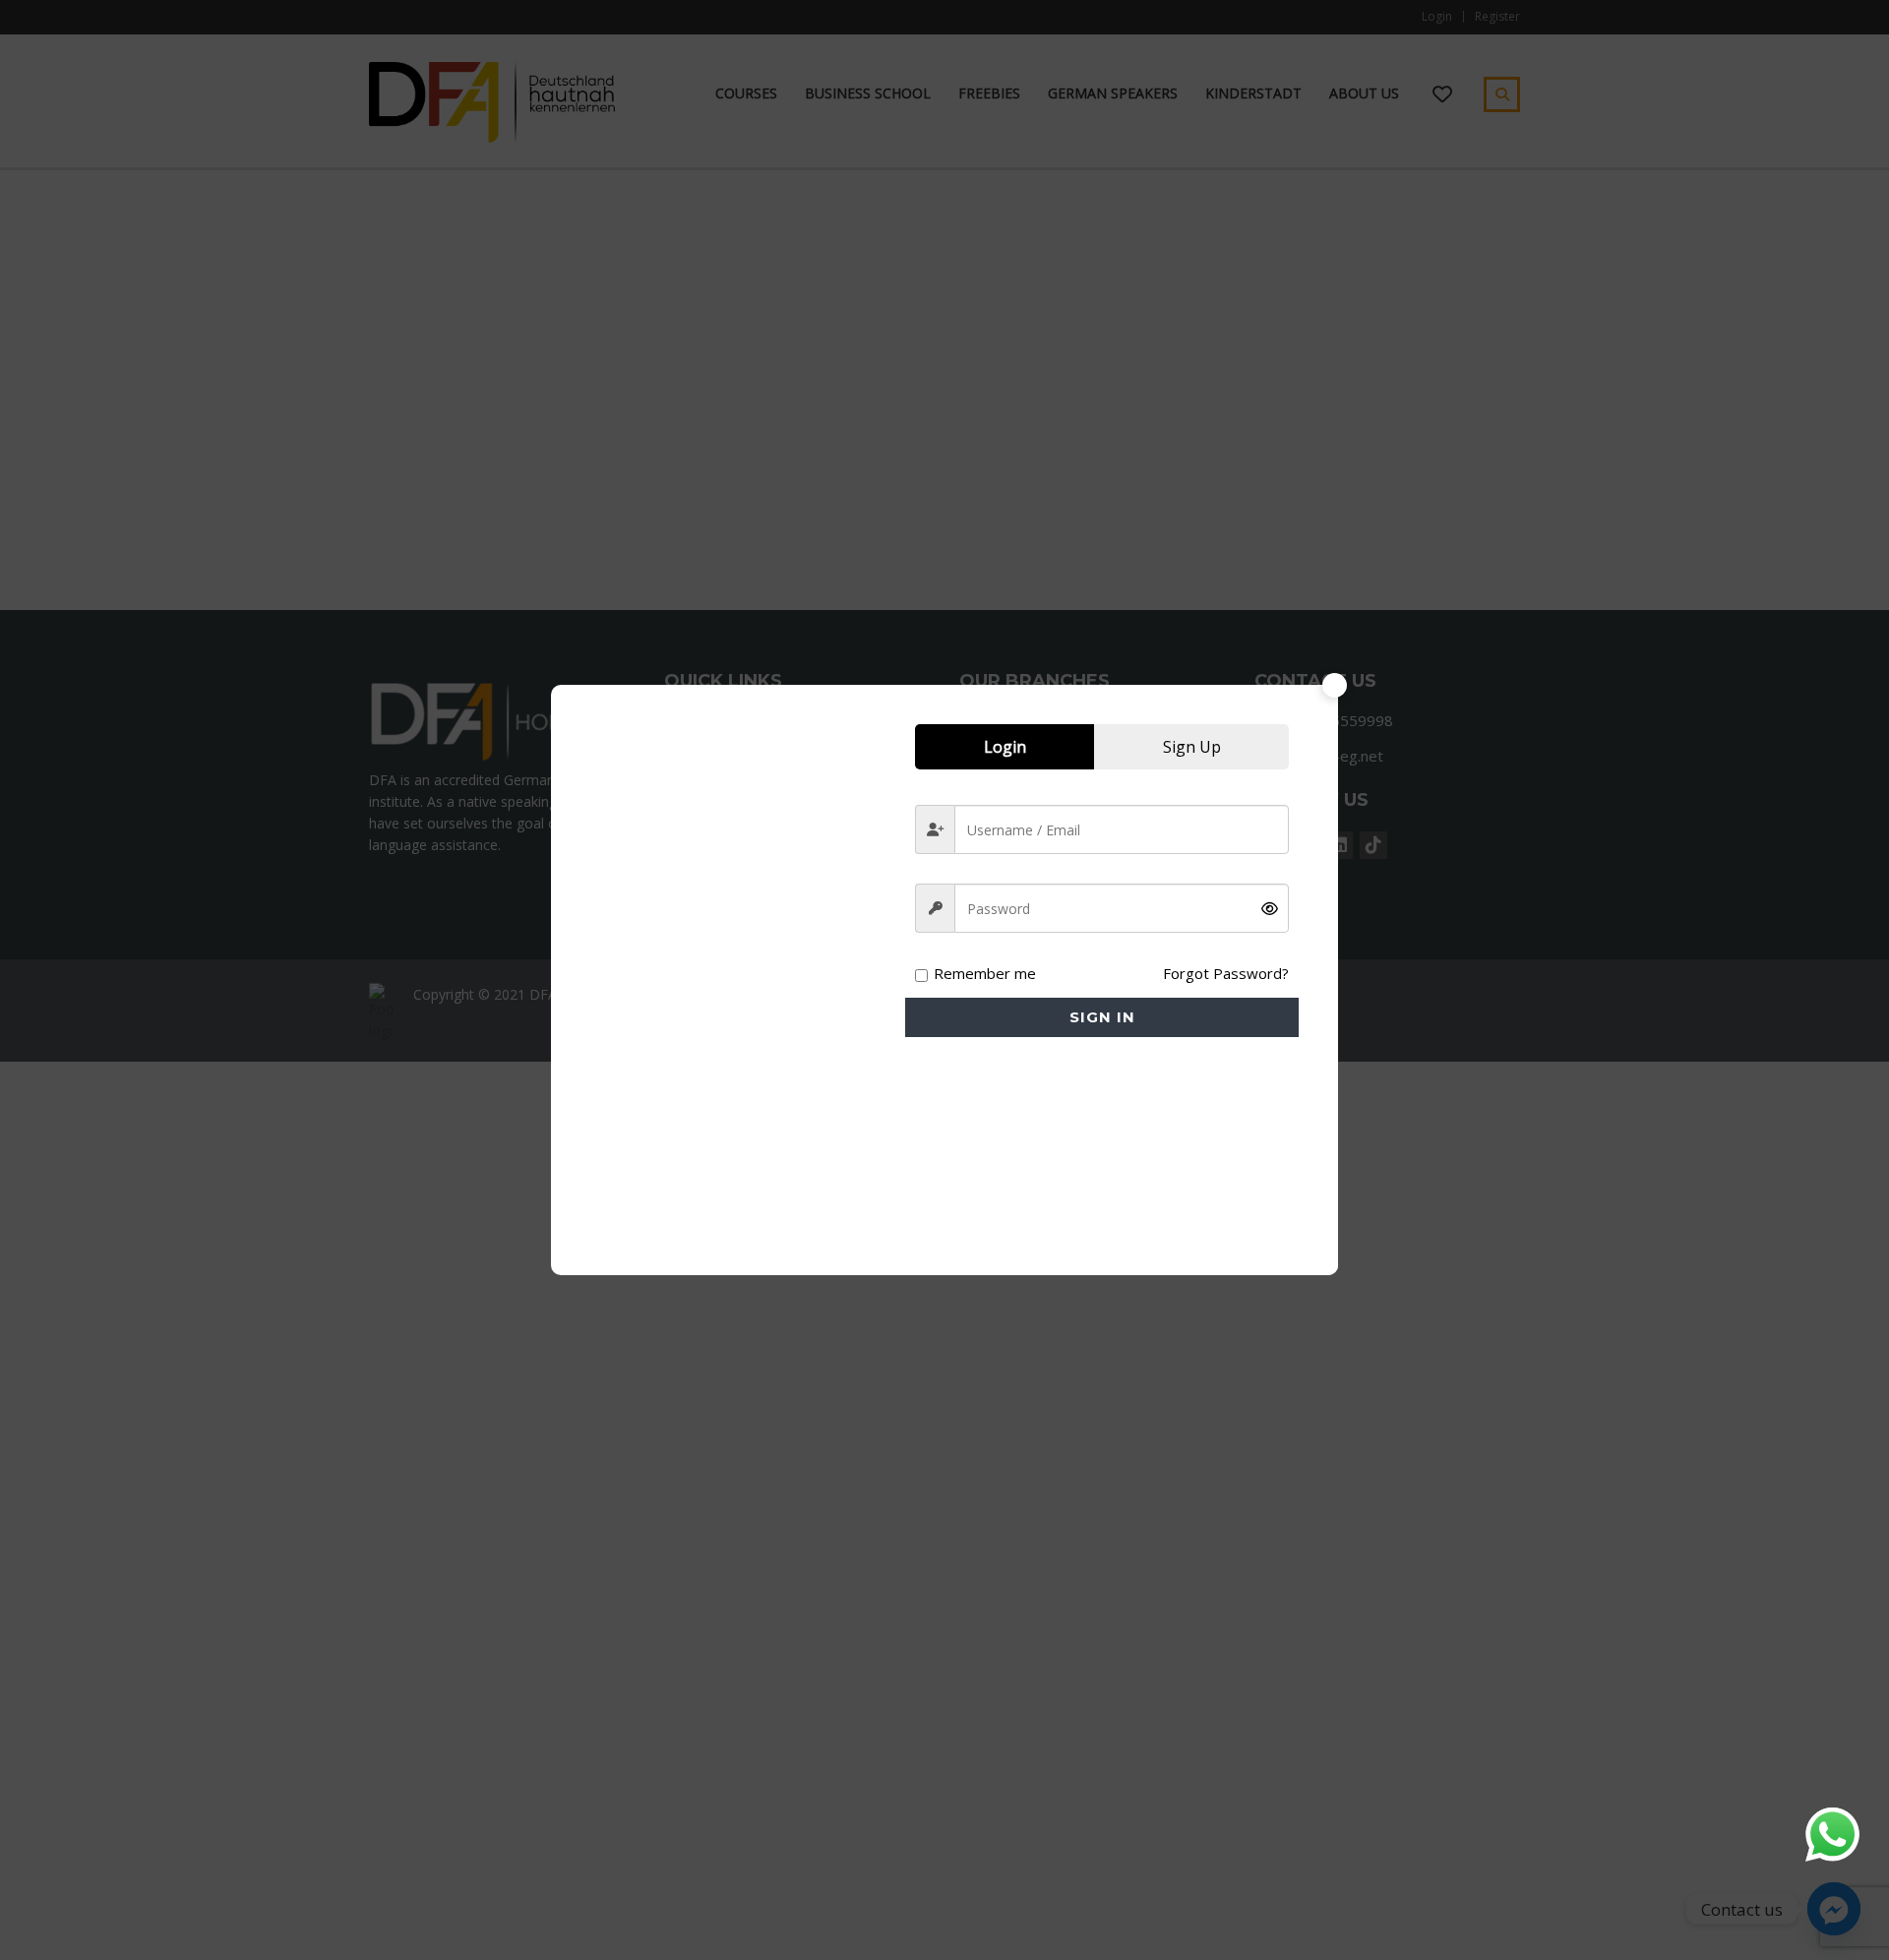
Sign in (1102, 1017)
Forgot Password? (1226, 973)
